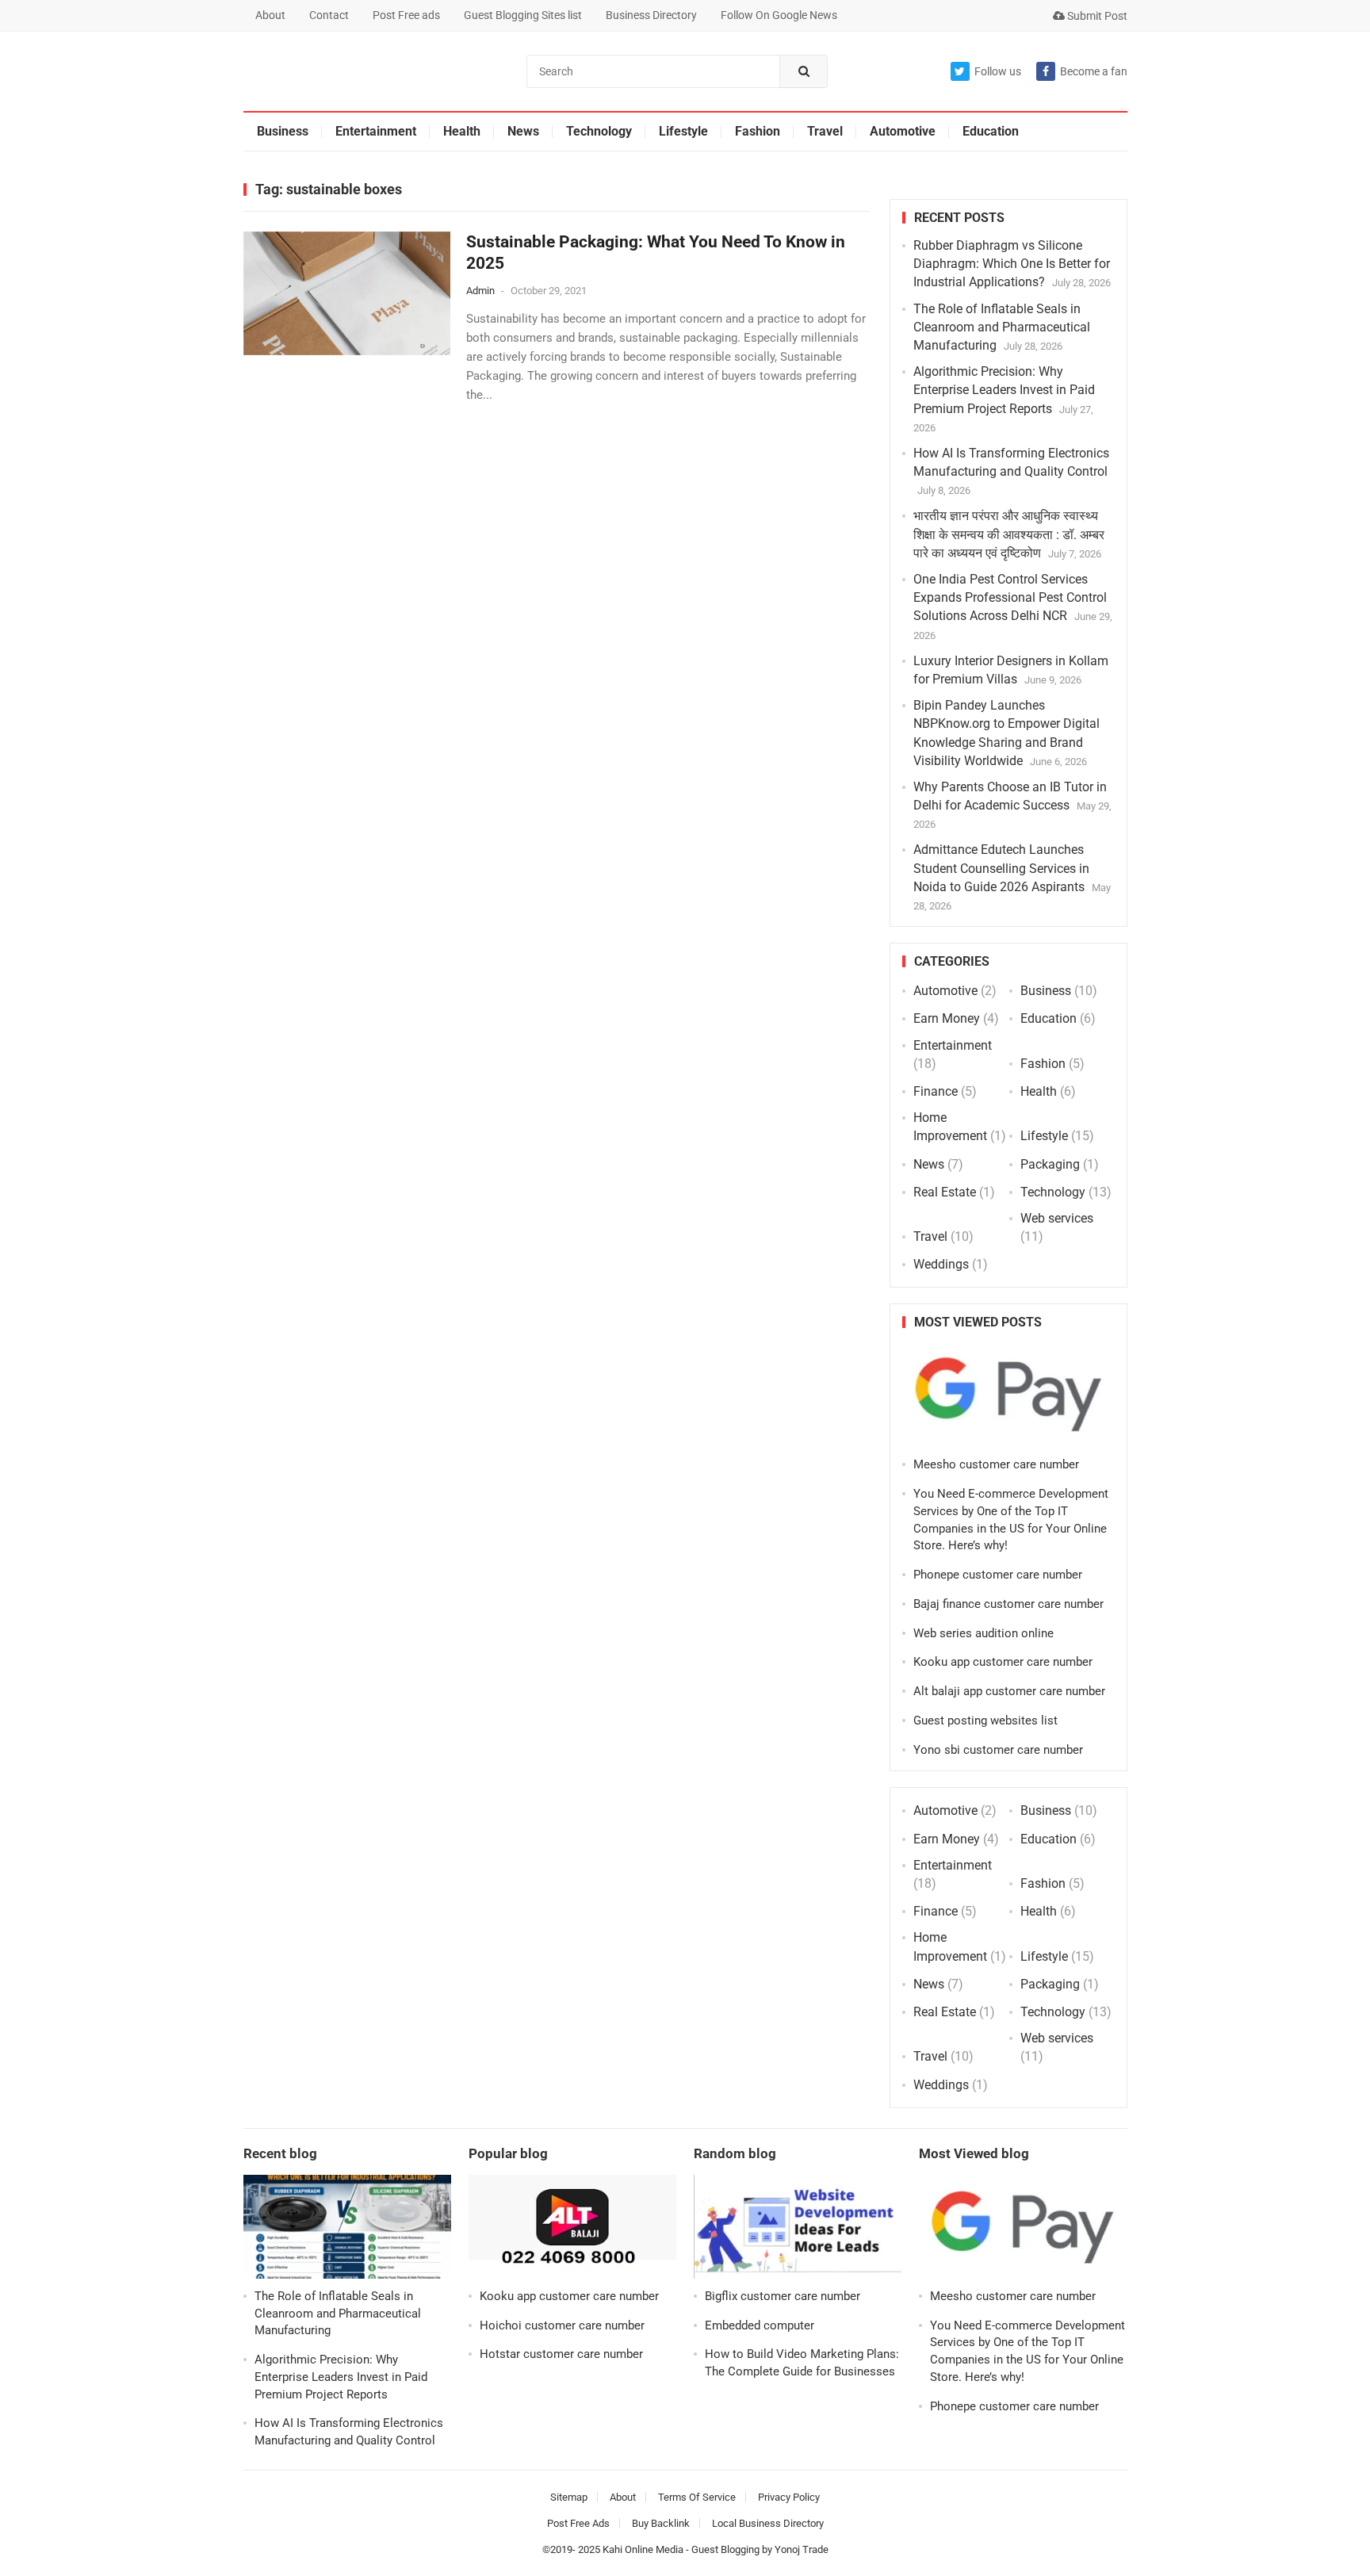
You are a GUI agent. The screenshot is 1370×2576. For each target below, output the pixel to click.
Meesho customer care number (996, 1464)
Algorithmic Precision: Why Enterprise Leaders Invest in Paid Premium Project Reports (1004, 390)
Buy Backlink (661, 2523)
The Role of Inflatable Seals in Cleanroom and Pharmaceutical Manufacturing (1002, 327)
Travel (825, 131)
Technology (599, 131)
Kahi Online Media (643, 2549)
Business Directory (651, 15)
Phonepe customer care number (998, 1575)
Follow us (998, 71)
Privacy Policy (789, 2497)
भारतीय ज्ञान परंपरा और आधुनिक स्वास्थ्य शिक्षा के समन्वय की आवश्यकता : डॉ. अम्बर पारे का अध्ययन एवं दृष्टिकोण (1009, 534)
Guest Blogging (725, 2549)
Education (991, 131)
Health (462, 131)
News (523, 131)
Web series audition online (983, 1633)
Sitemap (569, 2497)
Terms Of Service (697, 2497)
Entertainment (376, 131)
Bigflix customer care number (783, 2296)
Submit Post (1096, 16)
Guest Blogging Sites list (523, 15)
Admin (480, 291)
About (270, 15)
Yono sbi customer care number (998, 1750)
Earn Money (947, 1018)
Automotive (903, 131)
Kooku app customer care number (1003, 1662)
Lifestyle (683, 131)
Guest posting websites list (985, 1721)
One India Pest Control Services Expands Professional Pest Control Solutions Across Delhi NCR (1010, 597)
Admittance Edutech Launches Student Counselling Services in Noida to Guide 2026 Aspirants (1001, 868)
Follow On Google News (779, 15)
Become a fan (1094, 71)
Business (283, 131)
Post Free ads (406, 15)
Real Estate (945, 1192)
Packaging (1050, 1164)
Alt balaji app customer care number (1009, 1691)
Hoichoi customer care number (562, 2325)
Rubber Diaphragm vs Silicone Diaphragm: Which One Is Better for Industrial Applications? (1012, 264)
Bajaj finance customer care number (1008, 1604)
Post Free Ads (578, 2523)
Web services (1057, 1218)
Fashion (758, 131)
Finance (936, 1091)
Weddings (941, 1264)
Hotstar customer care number (561, 2354)
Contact (329, 15)
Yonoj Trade (802, 2549)
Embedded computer (760, 2325)
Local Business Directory (768, 2523)
